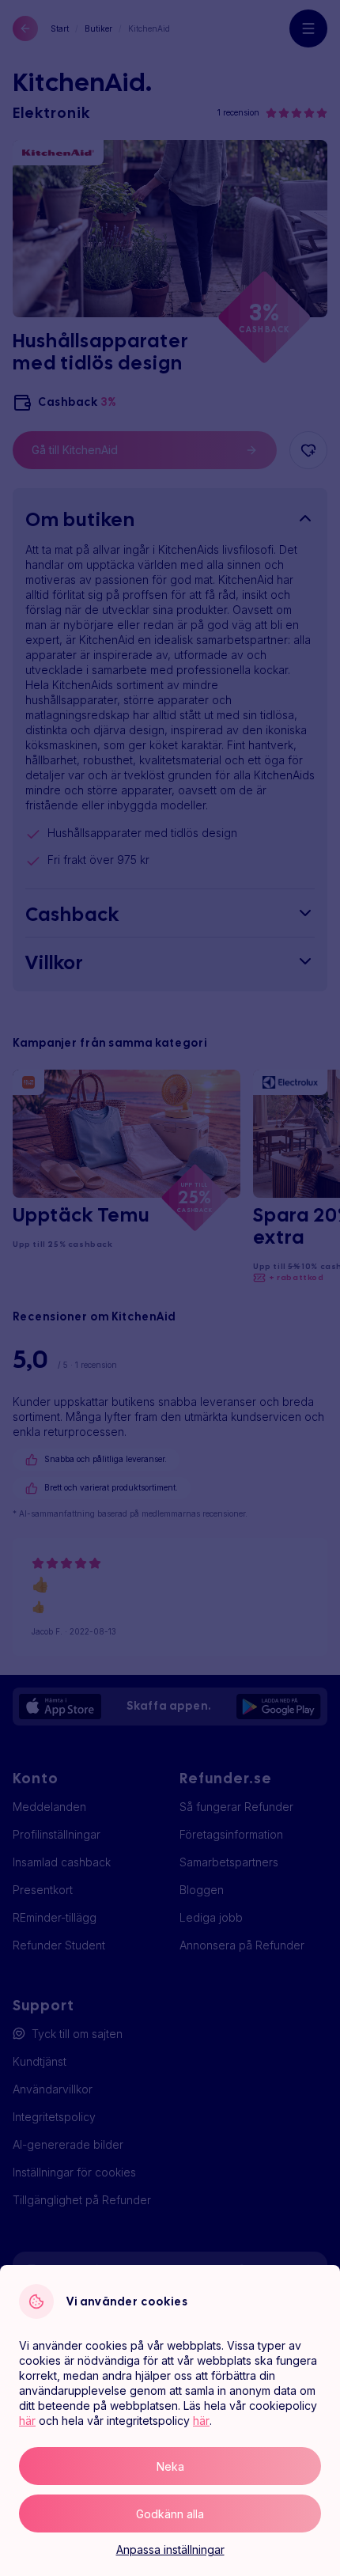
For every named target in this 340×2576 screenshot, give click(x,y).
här (27, 2421)
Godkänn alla (170, 2514)
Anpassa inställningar (170, 2549)
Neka (170, 2466)
